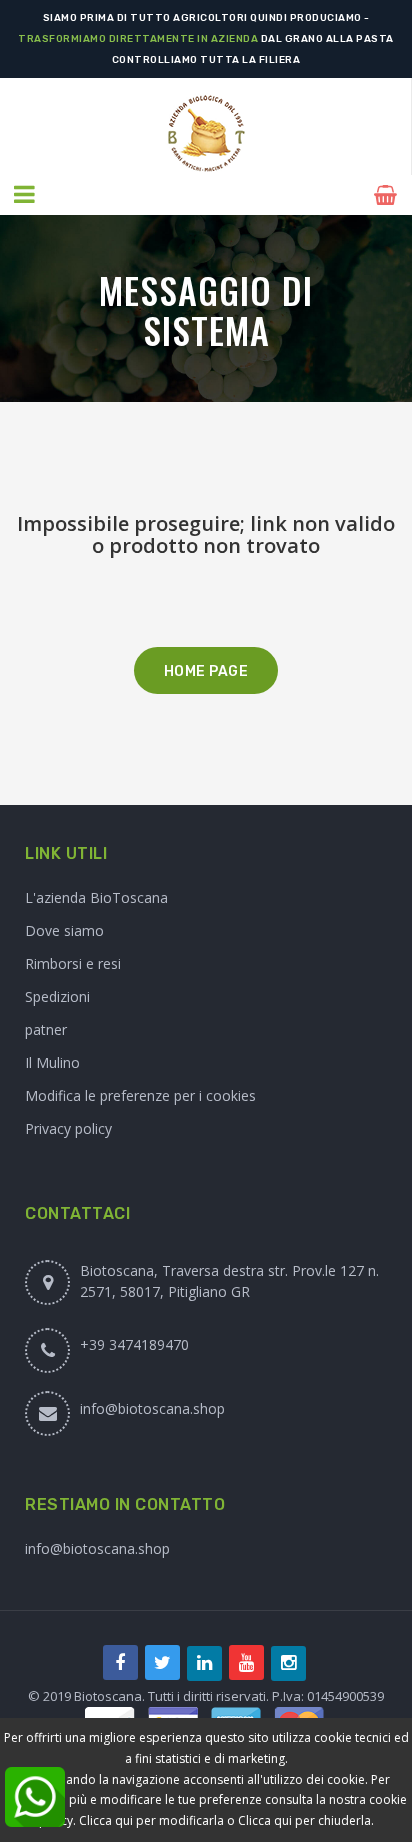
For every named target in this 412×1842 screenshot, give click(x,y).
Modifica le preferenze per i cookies (140, 1095)
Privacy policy (68, 1128)
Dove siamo (64, 930)
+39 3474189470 (134, 1344)
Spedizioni (57, 996)
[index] (205, 134)
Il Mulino (52, 1062)
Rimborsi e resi (73, 963)
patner (46, 1029)
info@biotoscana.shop (152, 1408)
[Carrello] (388, 195)
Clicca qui (265, 1820)
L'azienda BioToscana (96, 897)
